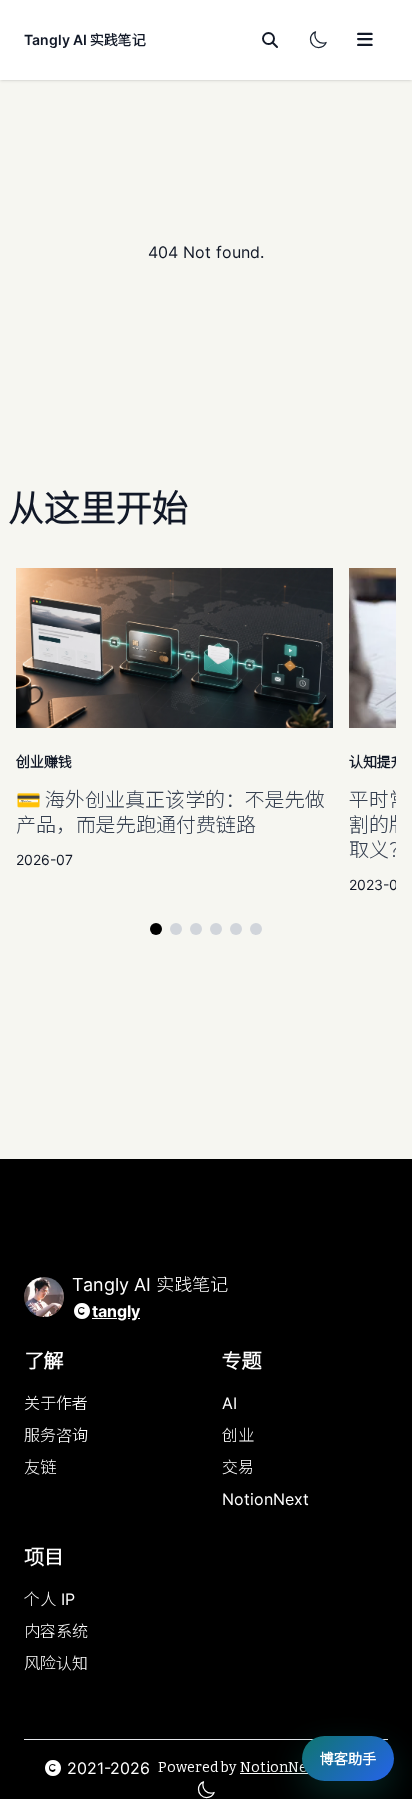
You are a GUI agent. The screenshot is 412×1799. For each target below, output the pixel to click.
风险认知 (56, 1663)
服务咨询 (56, 1435)
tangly (116, 1311)
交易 (238, 1467)
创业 (238, 1435)
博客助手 (348, 1758)
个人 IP (49, 1599)
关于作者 (56, 1403)
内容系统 (56, 1631)
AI (229, 1403)
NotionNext (265, 1499)
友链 (40, 1467)
